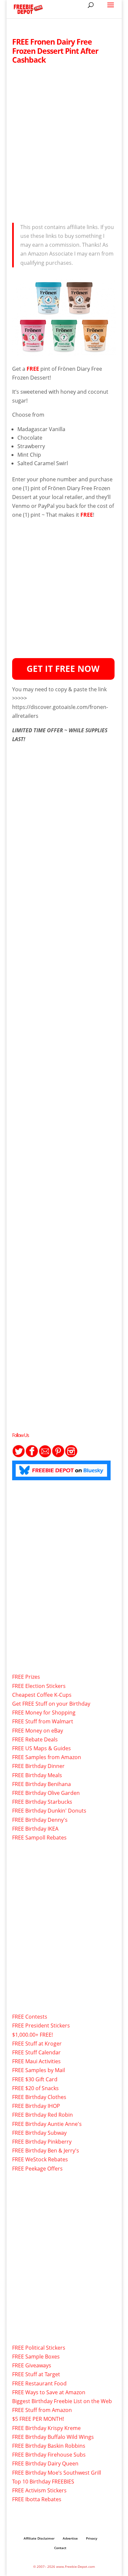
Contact (60, 2548)
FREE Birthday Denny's (40, 1820)
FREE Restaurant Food (39, 2383)
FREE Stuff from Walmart (43, 1721)
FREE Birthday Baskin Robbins (49, 2446)
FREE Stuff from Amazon (42, 2410)
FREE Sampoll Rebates (39, 1838)
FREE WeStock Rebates (40, 2159)
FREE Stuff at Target (36, 2374)
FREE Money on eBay (38, 1731)
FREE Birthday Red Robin (43, 2115)
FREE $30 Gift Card (35, 2079)
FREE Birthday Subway (39, 2133)
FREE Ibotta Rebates (37, 2499)
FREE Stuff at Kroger (37, 2044)
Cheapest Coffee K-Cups (42, 1695)
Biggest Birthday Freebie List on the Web (62, 2401)
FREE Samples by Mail (39, 2070)
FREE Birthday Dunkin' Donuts (49, 1811)
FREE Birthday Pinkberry (42, 2142)
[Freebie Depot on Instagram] (71, 1456)
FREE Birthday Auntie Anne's (47, 2124)
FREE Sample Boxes (36, 2357)
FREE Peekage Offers (37, 2169)
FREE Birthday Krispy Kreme (46, 2428)
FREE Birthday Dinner (38, 1766)
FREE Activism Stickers (39, 2490)
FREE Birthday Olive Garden (46, 1793)
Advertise (70, 2538)
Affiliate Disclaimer (39, 2538)
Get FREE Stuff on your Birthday (51, 1704)
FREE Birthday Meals (37, 1775)
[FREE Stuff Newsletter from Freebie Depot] (45, 1456)
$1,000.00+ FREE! (32, 2035)
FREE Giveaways (32, 2365)
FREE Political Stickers (39, 2348)
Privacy (92, 2538)
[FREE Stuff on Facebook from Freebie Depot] (32, 1456)
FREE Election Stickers (39, 1686)
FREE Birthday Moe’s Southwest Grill (57, 2473)
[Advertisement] (64, 142)
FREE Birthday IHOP (36, 2106)
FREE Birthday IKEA (35, 1829)
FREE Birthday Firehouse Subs (49, 2455)
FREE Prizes (26, 1677)
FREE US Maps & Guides (42, 1748)
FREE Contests (30, 2017)
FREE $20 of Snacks (35, 2088)
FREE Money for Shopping (44, 1713)
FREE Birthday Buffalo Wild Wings (53, 2437)
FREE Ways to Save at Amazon (49, 2392)
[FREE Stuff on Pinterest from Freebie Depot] (58, 1456)
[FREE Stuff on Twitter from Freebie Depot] (19, 1456)
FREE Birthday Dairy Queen (45, 2463)
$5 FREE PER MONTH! (38, 2419)
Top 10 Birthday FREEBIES (43, 2482)
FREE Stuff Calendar (36, 2052)
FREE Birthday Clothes (39, 2097)
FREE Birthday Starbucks (42, 1802)
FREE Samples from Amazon (47, 1757)
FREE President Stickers (41, 2025)
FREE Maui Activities (36, 2061)
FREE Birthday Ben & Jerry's (46, 2150)
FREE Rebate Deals (35, 1739)
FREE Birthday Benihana (42, 1784)
